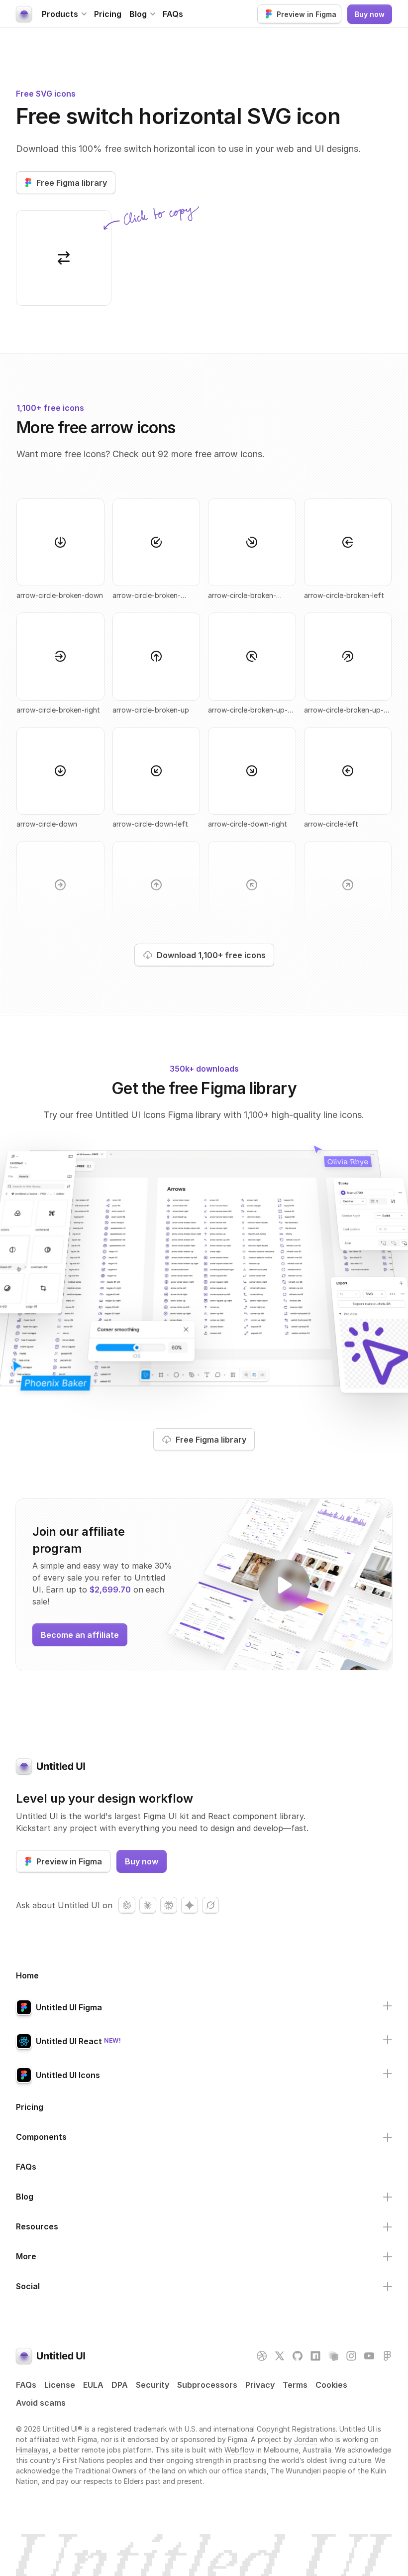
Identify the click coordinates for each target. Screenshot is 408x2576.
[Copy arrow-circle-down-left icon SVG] (156, 771)
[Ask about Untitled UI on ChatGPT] (127, 1905)
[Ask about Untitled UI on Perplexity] (169, 1905)
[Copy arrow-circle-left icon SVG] (348, 771)
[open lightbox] (285, 1585)
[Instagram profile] (351, 2356)
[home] (24, 14)
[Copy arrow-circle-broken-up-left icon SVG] (252, 657)
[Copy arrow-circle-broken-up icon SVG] (156, 657)
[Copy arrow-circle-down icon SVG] (60, 771)
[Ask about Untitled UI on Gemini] (190, 1905)
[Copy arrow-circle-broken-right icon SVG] (60, 657)
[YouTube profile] (369, 2356)
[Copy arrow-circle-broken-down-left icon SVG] (156, 542)
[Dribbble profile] (262, 2356)
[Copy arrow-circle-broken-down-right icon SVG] (252, 542)
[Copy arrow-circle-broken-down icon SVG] (60, 542)
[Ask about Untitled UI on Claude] (148, 1905)
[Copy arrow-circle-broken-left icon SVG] (348, 542)
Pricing (108, 14)
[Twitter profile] (280, 2356)
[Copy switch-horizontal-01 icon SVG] (64, 258)
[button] (64, 14)
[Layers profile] (333, 2356)
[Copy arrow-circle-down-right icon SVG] (252, 771)
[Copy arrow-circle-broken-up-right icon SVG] (348, 657)
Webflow (239, 2450)
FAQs (173, 14)
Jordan (306, 2439)
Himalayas (32, 2450)
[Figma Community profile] (387, 2356)
